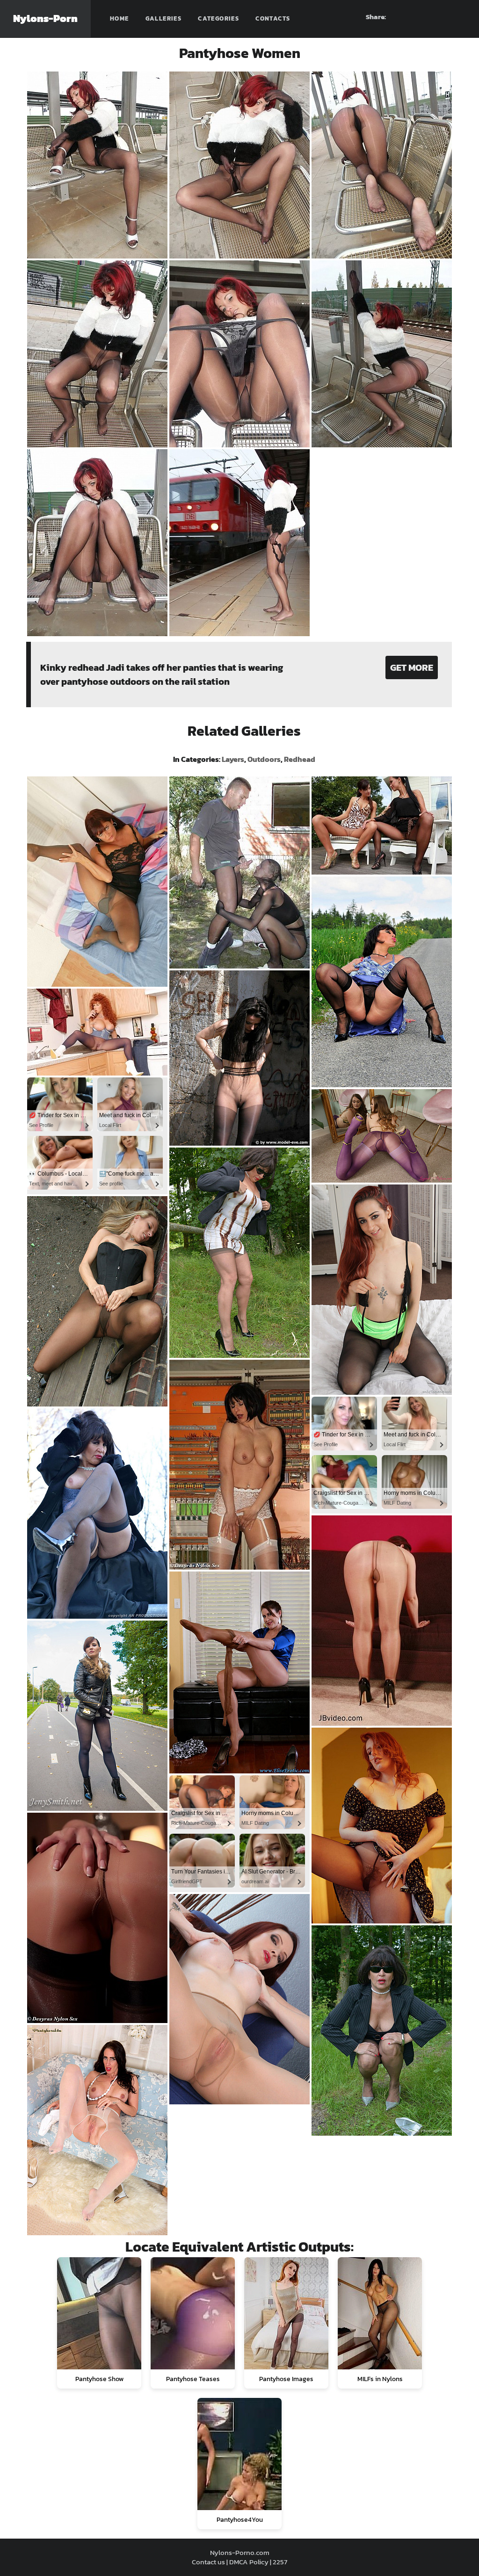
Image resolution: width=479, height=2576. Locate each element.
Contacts (273, 18)
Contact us (208, 2562)
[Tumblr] (442, 17)
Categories (218, 18)
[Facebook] (408, 17)
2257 (280, 2562)
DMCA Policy (249, 2562)
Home (120, 18)
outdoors (264, 759)
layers (233, 759)
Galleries (164, 18)
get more (412, 667)
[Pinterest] (425, 17)
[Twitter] (459, 17)
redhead (300, 759)
